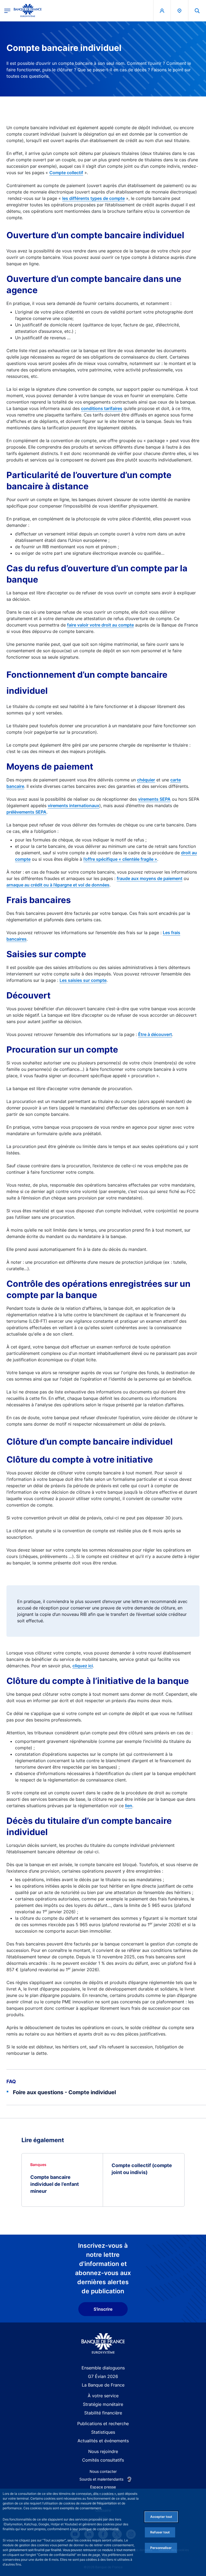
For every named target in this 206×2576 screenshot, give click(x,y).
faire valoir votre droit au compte (100, 625)
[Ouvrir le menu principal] (7, 11)
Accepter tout (161, 2517)
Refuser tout (160, 2532)
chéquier (146, 780)
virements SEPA (154, 799)
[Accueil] (103, 2344)
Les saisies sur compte (83, 980)
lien (129, 1806)
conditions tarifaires (102, 408)
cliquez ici (83, 1666)
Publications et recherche (103, 2424)
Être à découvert (155, 1034)
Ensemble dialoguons (103, 2368)
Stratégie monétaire (103, 2404)
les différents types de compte (93, 198)
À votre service (103, 2396)
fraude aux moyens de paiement (150, 878)
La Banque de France (103, 2385)
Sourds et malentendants (101, 2479)
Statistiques (103, 2432)
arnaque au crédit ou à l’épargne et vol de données (58, 885)
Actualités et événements (103, 2441)
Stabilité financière (103, 2413)
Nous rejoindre (103, 2451)
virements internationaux (73, 806)
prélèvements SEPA (26, 812)
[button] (197, 11)
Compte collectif (66, 173)
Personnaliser (161, 2548)
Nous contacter (103, 2471)
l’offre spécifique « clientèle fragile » (120, 859)
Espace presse (103, 2487)
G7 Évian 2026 (103, 2376)
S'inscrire (103, 2309)
